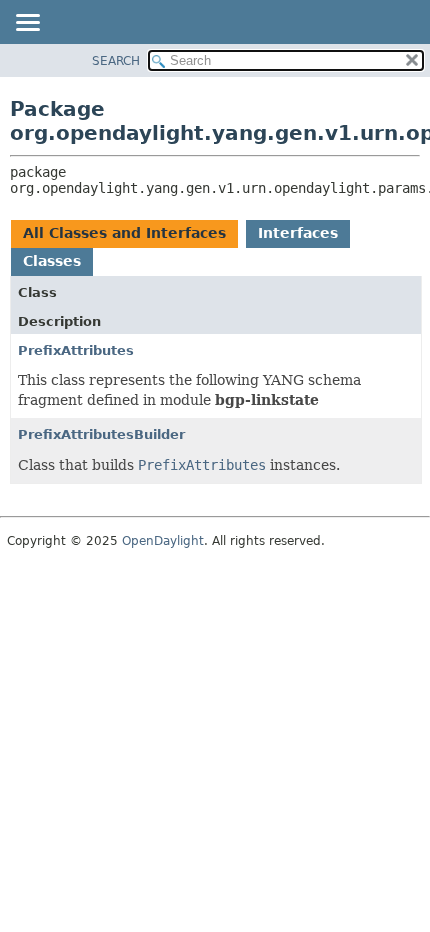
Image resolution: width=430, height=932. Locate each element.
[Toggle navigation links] (27, 24)
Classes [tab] (52, 261)
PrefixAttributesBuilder (101, 434)
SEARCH (116, 61)
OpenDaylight (163, 541)
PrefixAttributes (76, 350)
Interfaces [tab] (298, 233)
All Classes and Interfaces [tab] (124, 233)
